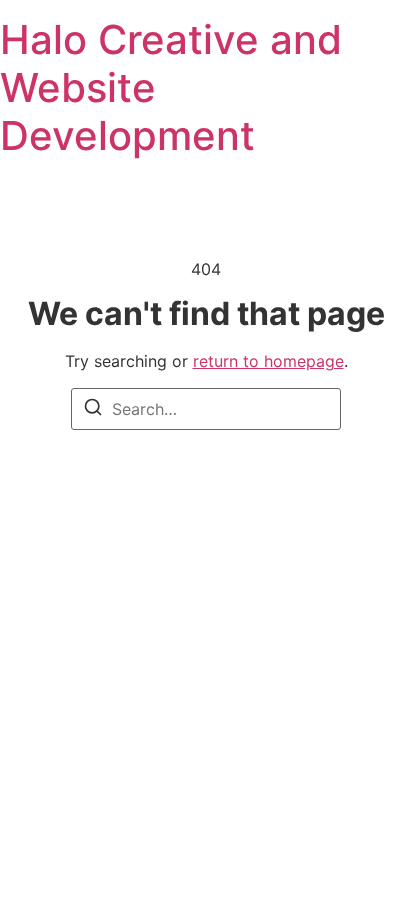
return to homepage (268, 361)
